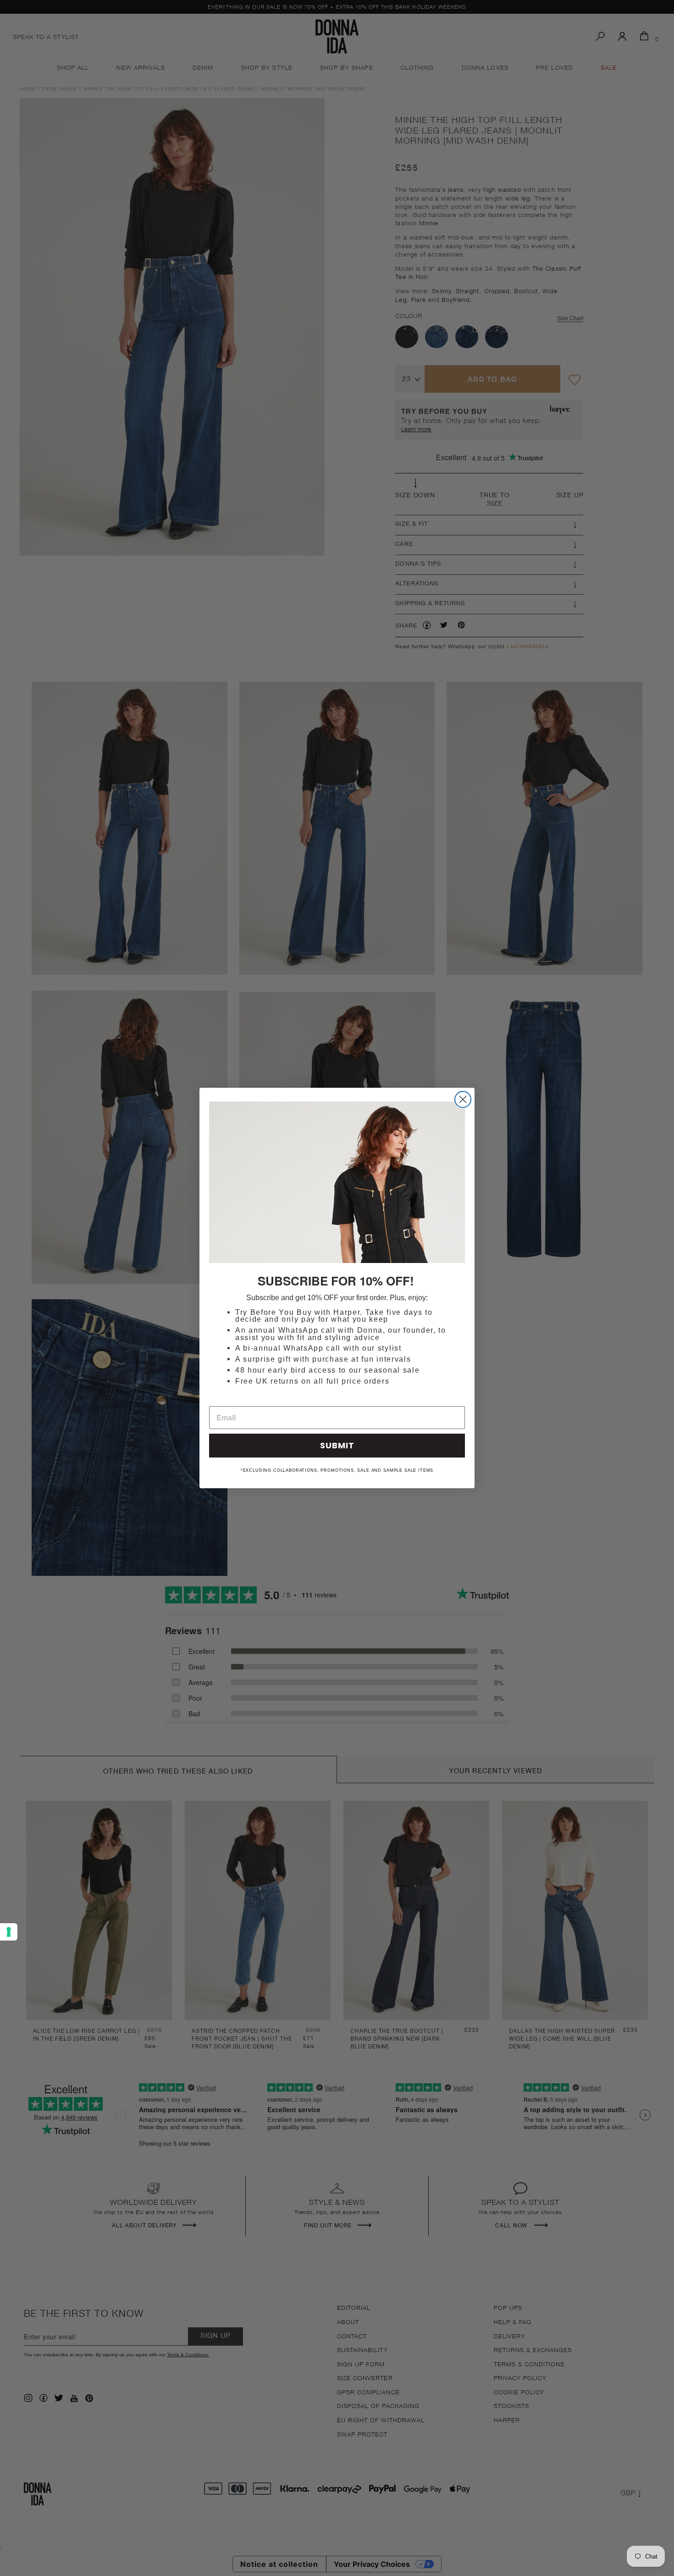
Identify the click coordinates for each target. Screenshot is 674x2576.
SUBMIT (337, 1445)
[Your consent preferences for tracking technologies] (9, 1932)
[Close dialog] (463, 1099)
